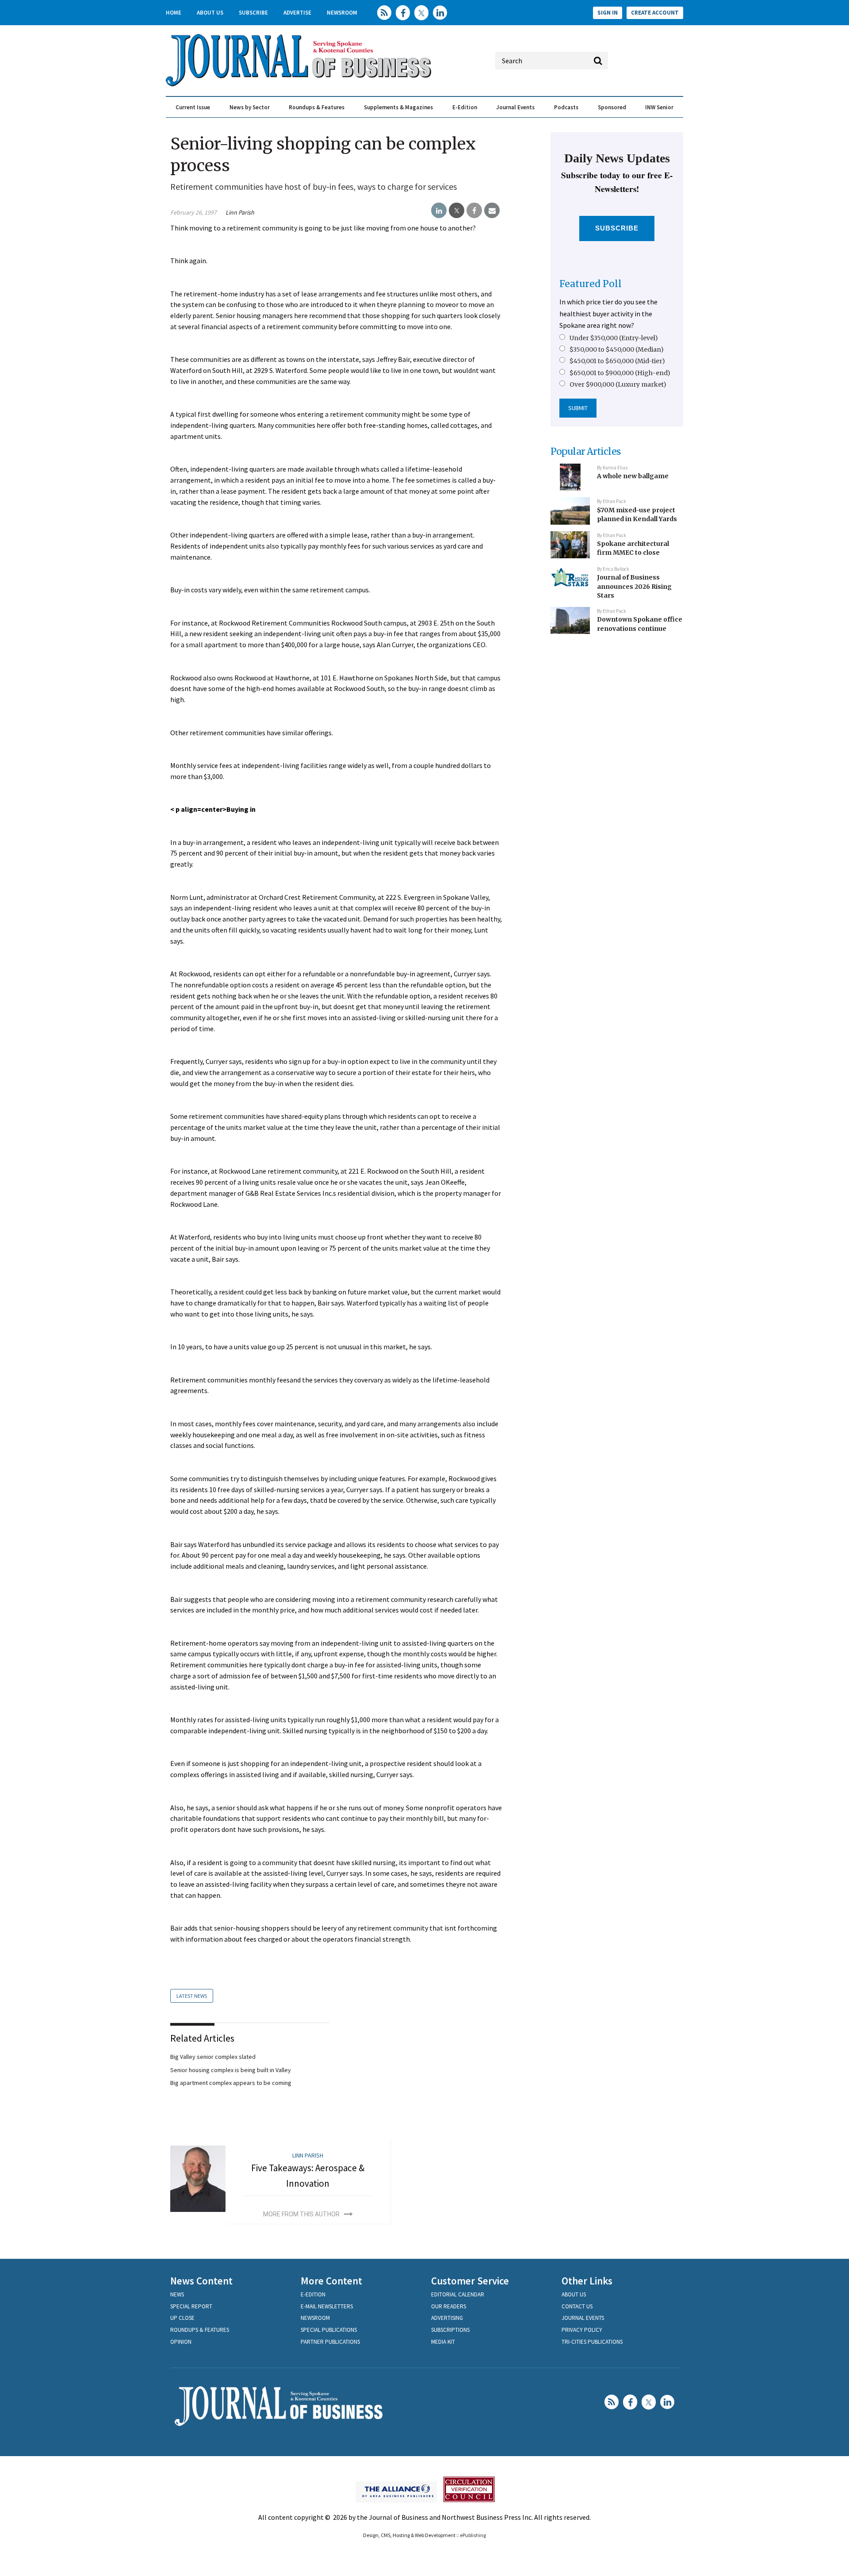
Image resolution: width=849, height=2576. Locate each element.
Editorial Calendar (458, 2294)
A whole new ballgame (633, 476)
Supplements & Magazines (398, 107)
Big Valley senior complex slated (213, 2057)
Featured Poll (591, 284)
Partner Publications (330, 2342)
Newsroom (342, 13)
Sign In (608, 13)
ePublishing (473, 2535)
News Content (201, 2281)
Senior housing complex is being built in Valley (231, 2070)
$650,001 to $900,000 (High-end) (620, 373)
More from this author (301, 2214)
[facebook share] (474, 211)
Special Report (191, 2306)
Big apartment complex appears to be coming (231, 2083)
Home (174, 13)
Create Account (655, 13)
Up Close (182, 2318)
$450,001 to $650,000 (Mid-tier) (617, 361)
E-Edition (465, 107)
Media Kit (443, 2342)
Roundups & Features (317, 107)
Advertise (297, 13)
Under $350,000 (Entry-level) (614, 338)
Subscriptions (450, 2330)
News (177, 2294)
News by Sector (250, 107)
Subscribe (253, 13)
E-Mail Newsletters (327, 2306)
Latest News (192, 1996)
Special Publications (329, 2330)
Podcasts (566, 107)
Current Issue (193, 107)
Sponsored (612, 107)
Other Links (587, 2281)
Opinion (181, 2342)
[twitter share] (457, 211)
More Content (331, 2281)
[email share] (492, 211)
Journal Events (515, 107)
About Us (210, 13)
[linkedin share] (439, 211)
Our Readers (449, 2306)
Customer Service (470, 2281)
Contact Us (577, 2306)
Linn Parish (240, 212)
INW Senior (659, 107)
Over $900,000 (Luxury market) (618, 384)
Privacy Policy (582, 2330)
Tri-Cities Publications (592, 2342)
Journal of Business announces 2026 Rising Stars (634, 586)
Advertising (447, 2318)
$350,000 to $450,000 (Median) (617, 349)
